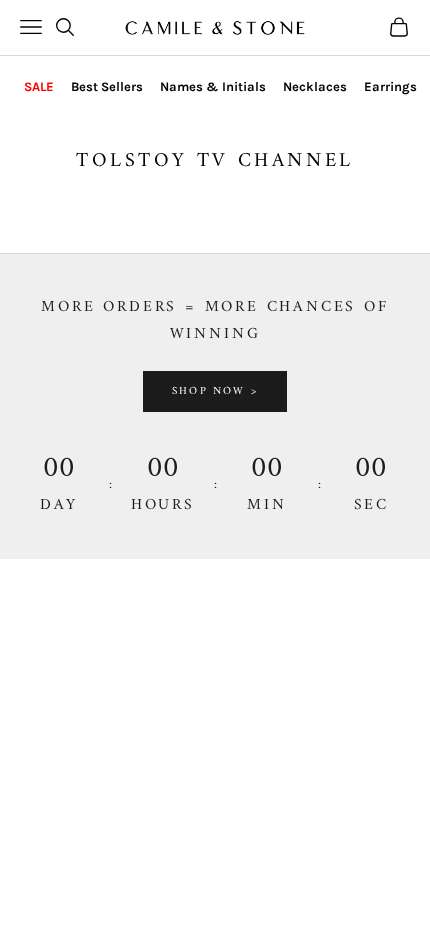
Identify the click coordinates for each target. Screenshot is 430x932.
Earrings (390, 86)
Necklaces (315, 86)
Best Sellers (107, 86)
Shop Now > (215, 391)
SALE (39, 86)
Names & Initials (213, 86)
